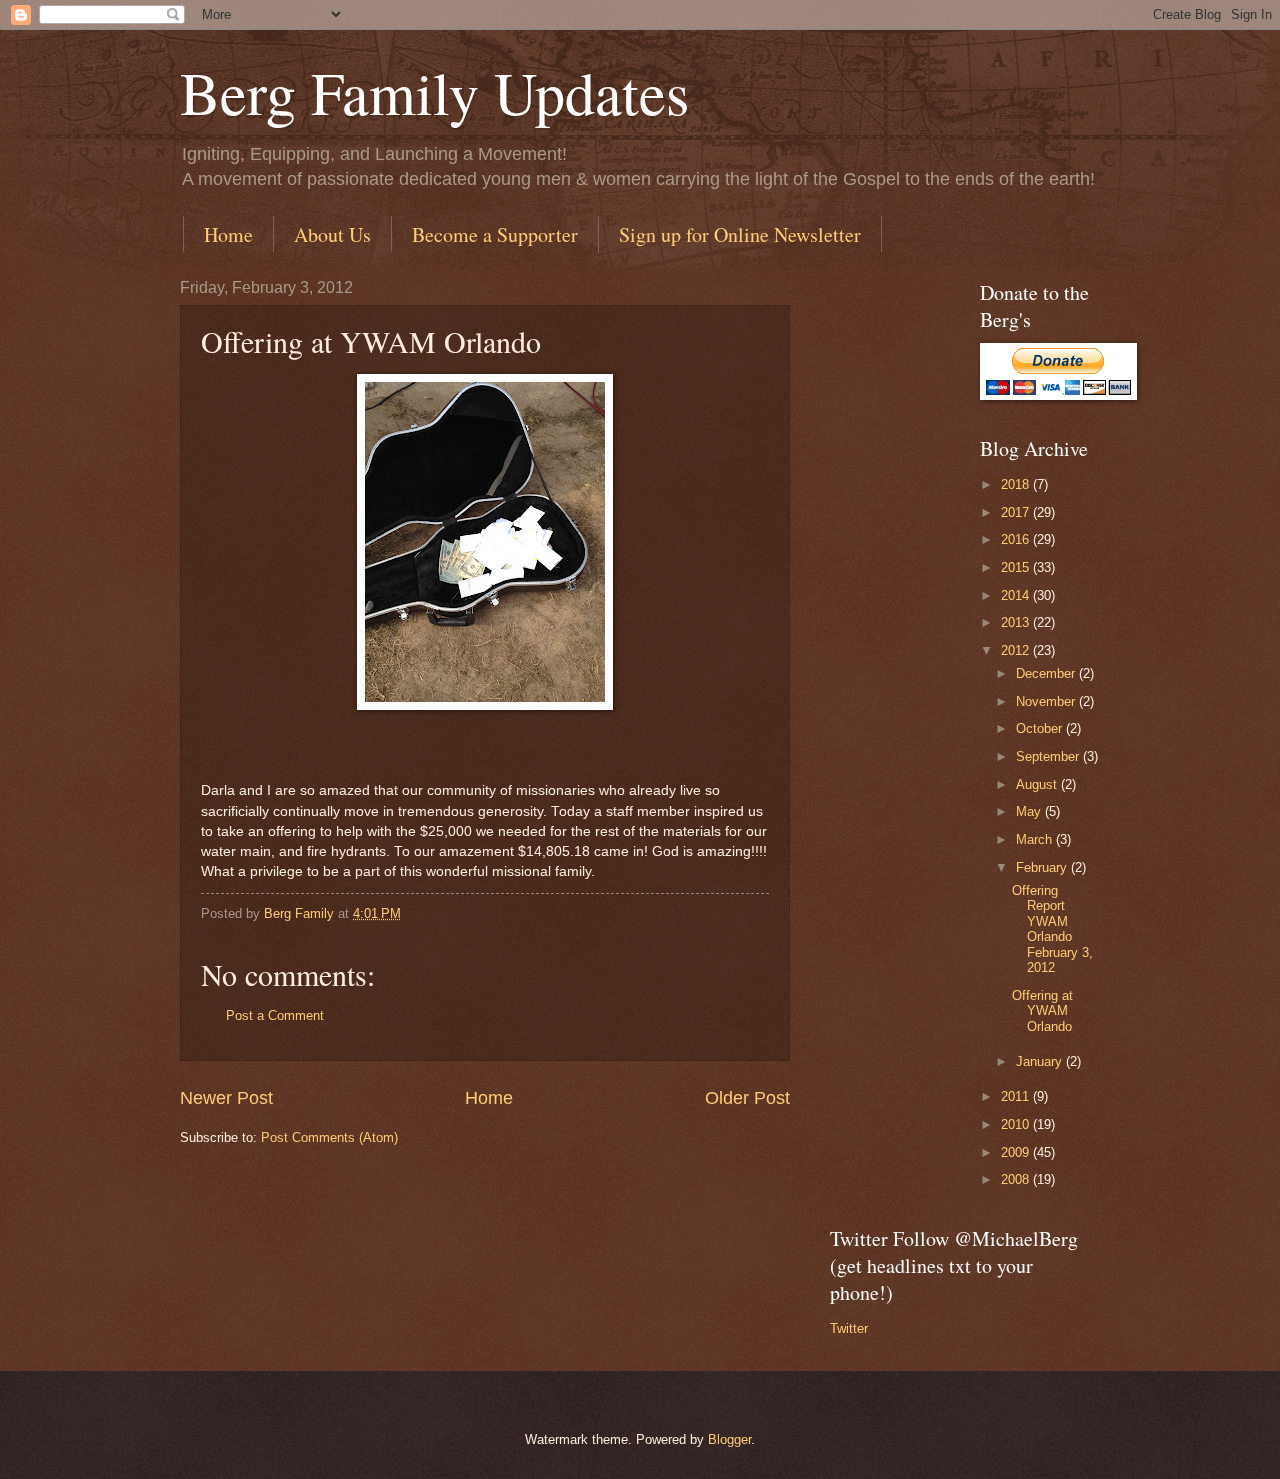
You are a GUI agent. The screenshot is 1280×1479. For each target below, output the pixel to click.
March (1036, 839)
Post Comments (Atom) (329, 1137)
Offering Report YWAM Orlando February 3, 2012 (1052, 929)
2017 (1017, 512)
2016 (1017, 539)
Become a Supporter (495, 234)
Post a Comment (275, 1015)
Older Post (747, 1098)
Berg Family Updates (434, 92)
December (1047, 673)
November (1047, 701)
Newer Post (226, 1098)
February (1043, 867)
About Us (332, 234)
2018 (1017, 484)
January (1041, 1061)
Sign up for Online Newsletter (740, 234)
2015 (1017, 567)
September (1049, 756)
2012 (1017, 650)
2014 (1017, 595)
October (1041, 728)
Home (228, 234)
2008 (1017, 1179)
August (1038, 784)
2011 (1017, 1096)
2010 (1017, 1124)
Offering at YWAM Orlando (1042, 1011)
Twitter (849, 1328)
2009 (1017, 1152)
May (1030, 811)
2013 (1017, 622)
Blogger (729, 1439)
